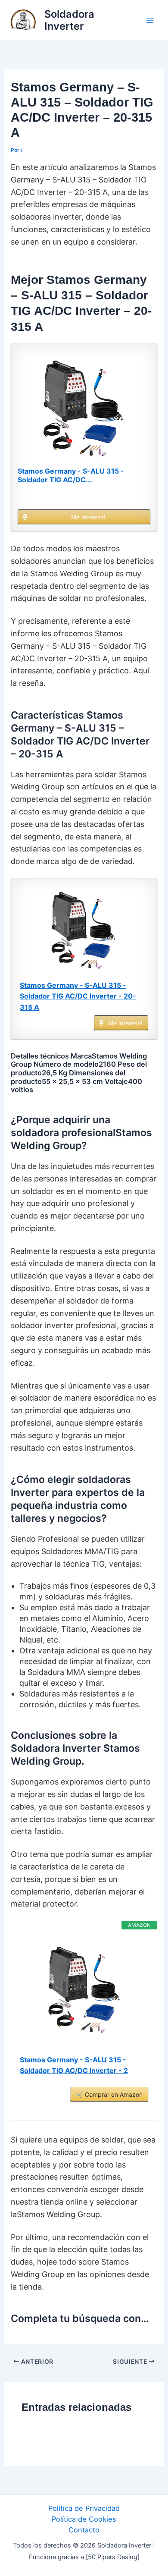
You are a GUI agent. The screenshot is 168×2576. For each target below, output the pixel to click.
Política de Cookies (84, 2519)
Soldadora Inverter (69, 20)
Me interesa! (88, 517)
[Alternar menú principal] (150, 20)
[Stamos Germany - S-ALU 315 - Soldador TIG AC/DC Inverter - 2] (84, 1990)
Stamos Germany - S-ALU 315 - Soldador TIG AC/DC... (71, 475)
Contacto (84, 2530)
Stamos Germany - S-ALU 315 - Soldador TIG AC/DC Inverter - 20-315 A (78, 996)
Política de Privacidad (84, 2508)
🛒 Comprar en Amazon (109, 2094)
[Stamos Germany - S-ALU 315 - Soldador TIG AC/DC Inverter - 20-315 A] (84, 408)
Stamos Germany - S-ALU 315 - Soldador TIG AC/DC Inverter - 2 (74, 2065)
